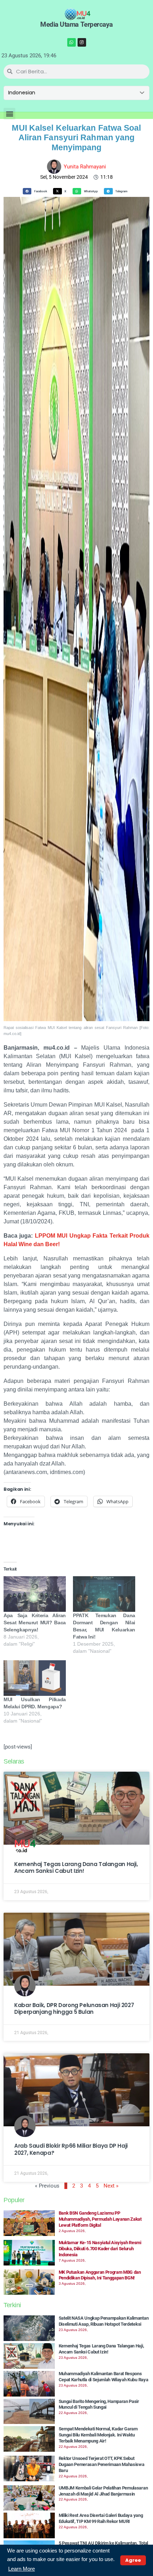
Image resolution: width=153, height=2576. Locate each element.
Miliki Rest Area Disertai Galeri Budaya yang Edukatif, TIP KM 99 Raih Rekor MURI (101, 2518)
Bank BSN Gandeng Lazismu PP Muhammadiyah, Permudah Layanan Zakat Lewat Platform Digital (100, 2219)
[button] (9, 114)
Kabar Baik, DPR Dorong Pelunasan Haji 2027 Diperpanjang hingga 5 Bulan (74, 2009)
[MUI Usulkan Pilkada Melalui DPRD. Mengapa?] (35, 1678)
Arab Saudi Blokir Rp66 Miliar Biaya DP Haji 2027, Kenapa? (71, 2149)
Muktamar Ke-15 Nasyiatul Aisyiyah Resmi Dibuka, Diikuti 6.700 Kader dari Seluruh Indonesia (100, 2249)
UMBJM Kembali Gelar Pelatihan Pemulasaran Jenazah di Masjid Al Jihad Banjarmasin (103, 2491)
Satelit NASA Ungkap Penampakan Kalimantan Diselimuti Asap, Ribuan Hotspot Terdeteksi (104, 2321)
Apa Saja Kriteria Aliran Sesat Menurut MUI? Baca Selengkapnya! (35, 1623)
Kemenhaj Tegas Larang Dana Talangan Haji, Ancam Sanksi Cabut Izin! (76, 1868)
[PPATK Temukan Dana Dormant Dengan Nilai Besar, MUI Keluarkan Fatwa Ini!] (104, 1594)
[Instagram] (82, 42)
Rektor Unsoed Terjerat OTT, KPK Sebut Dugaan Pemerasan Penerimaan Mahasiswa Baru (102, 2464)
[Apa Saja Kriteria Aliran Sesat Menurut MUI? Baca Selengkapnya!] (35, 1594)
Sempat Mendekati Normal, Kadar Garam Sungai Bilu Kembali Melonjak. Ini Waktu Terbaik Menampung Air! (98, 2435)
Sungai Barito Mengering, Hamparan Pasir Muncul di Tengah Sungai (99, 2404)
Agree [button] (133, 2560)
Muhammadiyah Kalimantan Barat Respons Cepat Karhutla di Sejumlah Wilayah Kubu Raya (104, 2377)
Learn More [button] (22, 2569)
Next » (111, 2186)
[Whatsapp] (72, 42)
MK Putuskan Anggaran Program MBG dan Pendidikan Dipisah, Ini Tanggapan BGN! (100, 2275)
